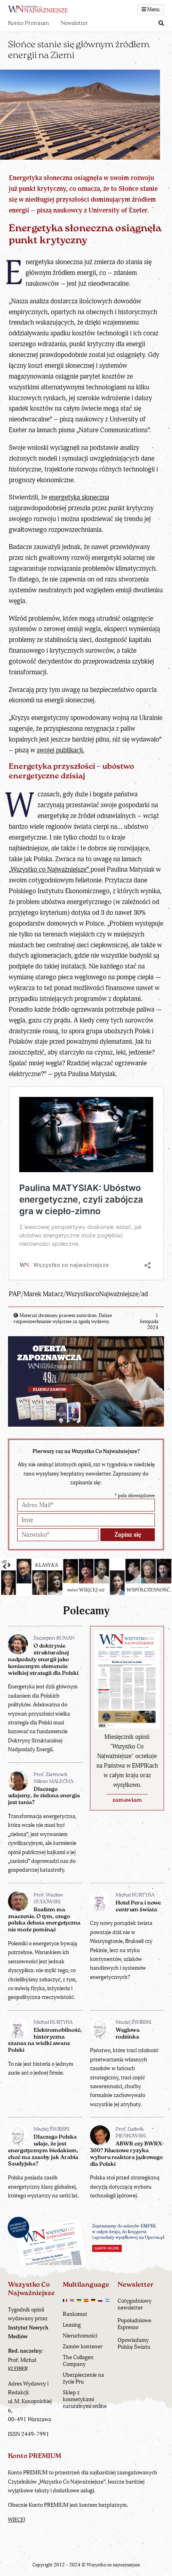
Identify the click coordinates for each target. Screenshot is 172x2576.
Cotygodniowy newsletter (135, 2304)
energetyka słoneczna (79, 497)
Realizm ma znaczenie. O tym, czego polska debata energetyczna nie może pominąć (44, 1920)
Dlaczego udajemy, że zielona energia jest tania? (44, 1796)
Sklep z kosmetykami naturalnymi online (85, 2399)
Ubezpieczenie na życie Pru (83, 2378)
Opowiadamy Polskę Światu (134, 2343)
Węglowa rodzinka (128, 2034)
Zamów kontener (83, 2346)
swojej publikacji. (61, 750)
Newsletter (74, 23)
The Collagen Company (78, 2361)
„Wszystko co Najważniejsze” (50, 869)
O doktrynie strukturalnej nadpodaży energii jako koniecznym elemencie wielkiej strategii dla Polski (43, 1660)
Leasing (72, 2325)
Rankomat (75, 2314)
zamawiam (127, 1800)
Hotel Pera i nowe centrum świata (138, 1906)
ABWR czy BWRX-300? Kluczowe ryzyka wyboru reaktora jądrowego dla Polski (127, 2154)
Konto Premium (28, 23)
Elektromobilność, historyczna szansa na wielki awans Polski (45, 2040)
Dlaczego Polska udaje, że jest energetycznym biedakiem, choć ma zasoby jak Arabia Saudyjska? (43, 2151)
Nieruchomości (80, 2336)
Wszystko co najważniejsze (113, 2565)
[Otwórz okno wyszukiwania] (161, 24)
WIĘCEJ (17, 2520)
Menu (153, 10)
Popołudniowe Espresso (134, 2324)
